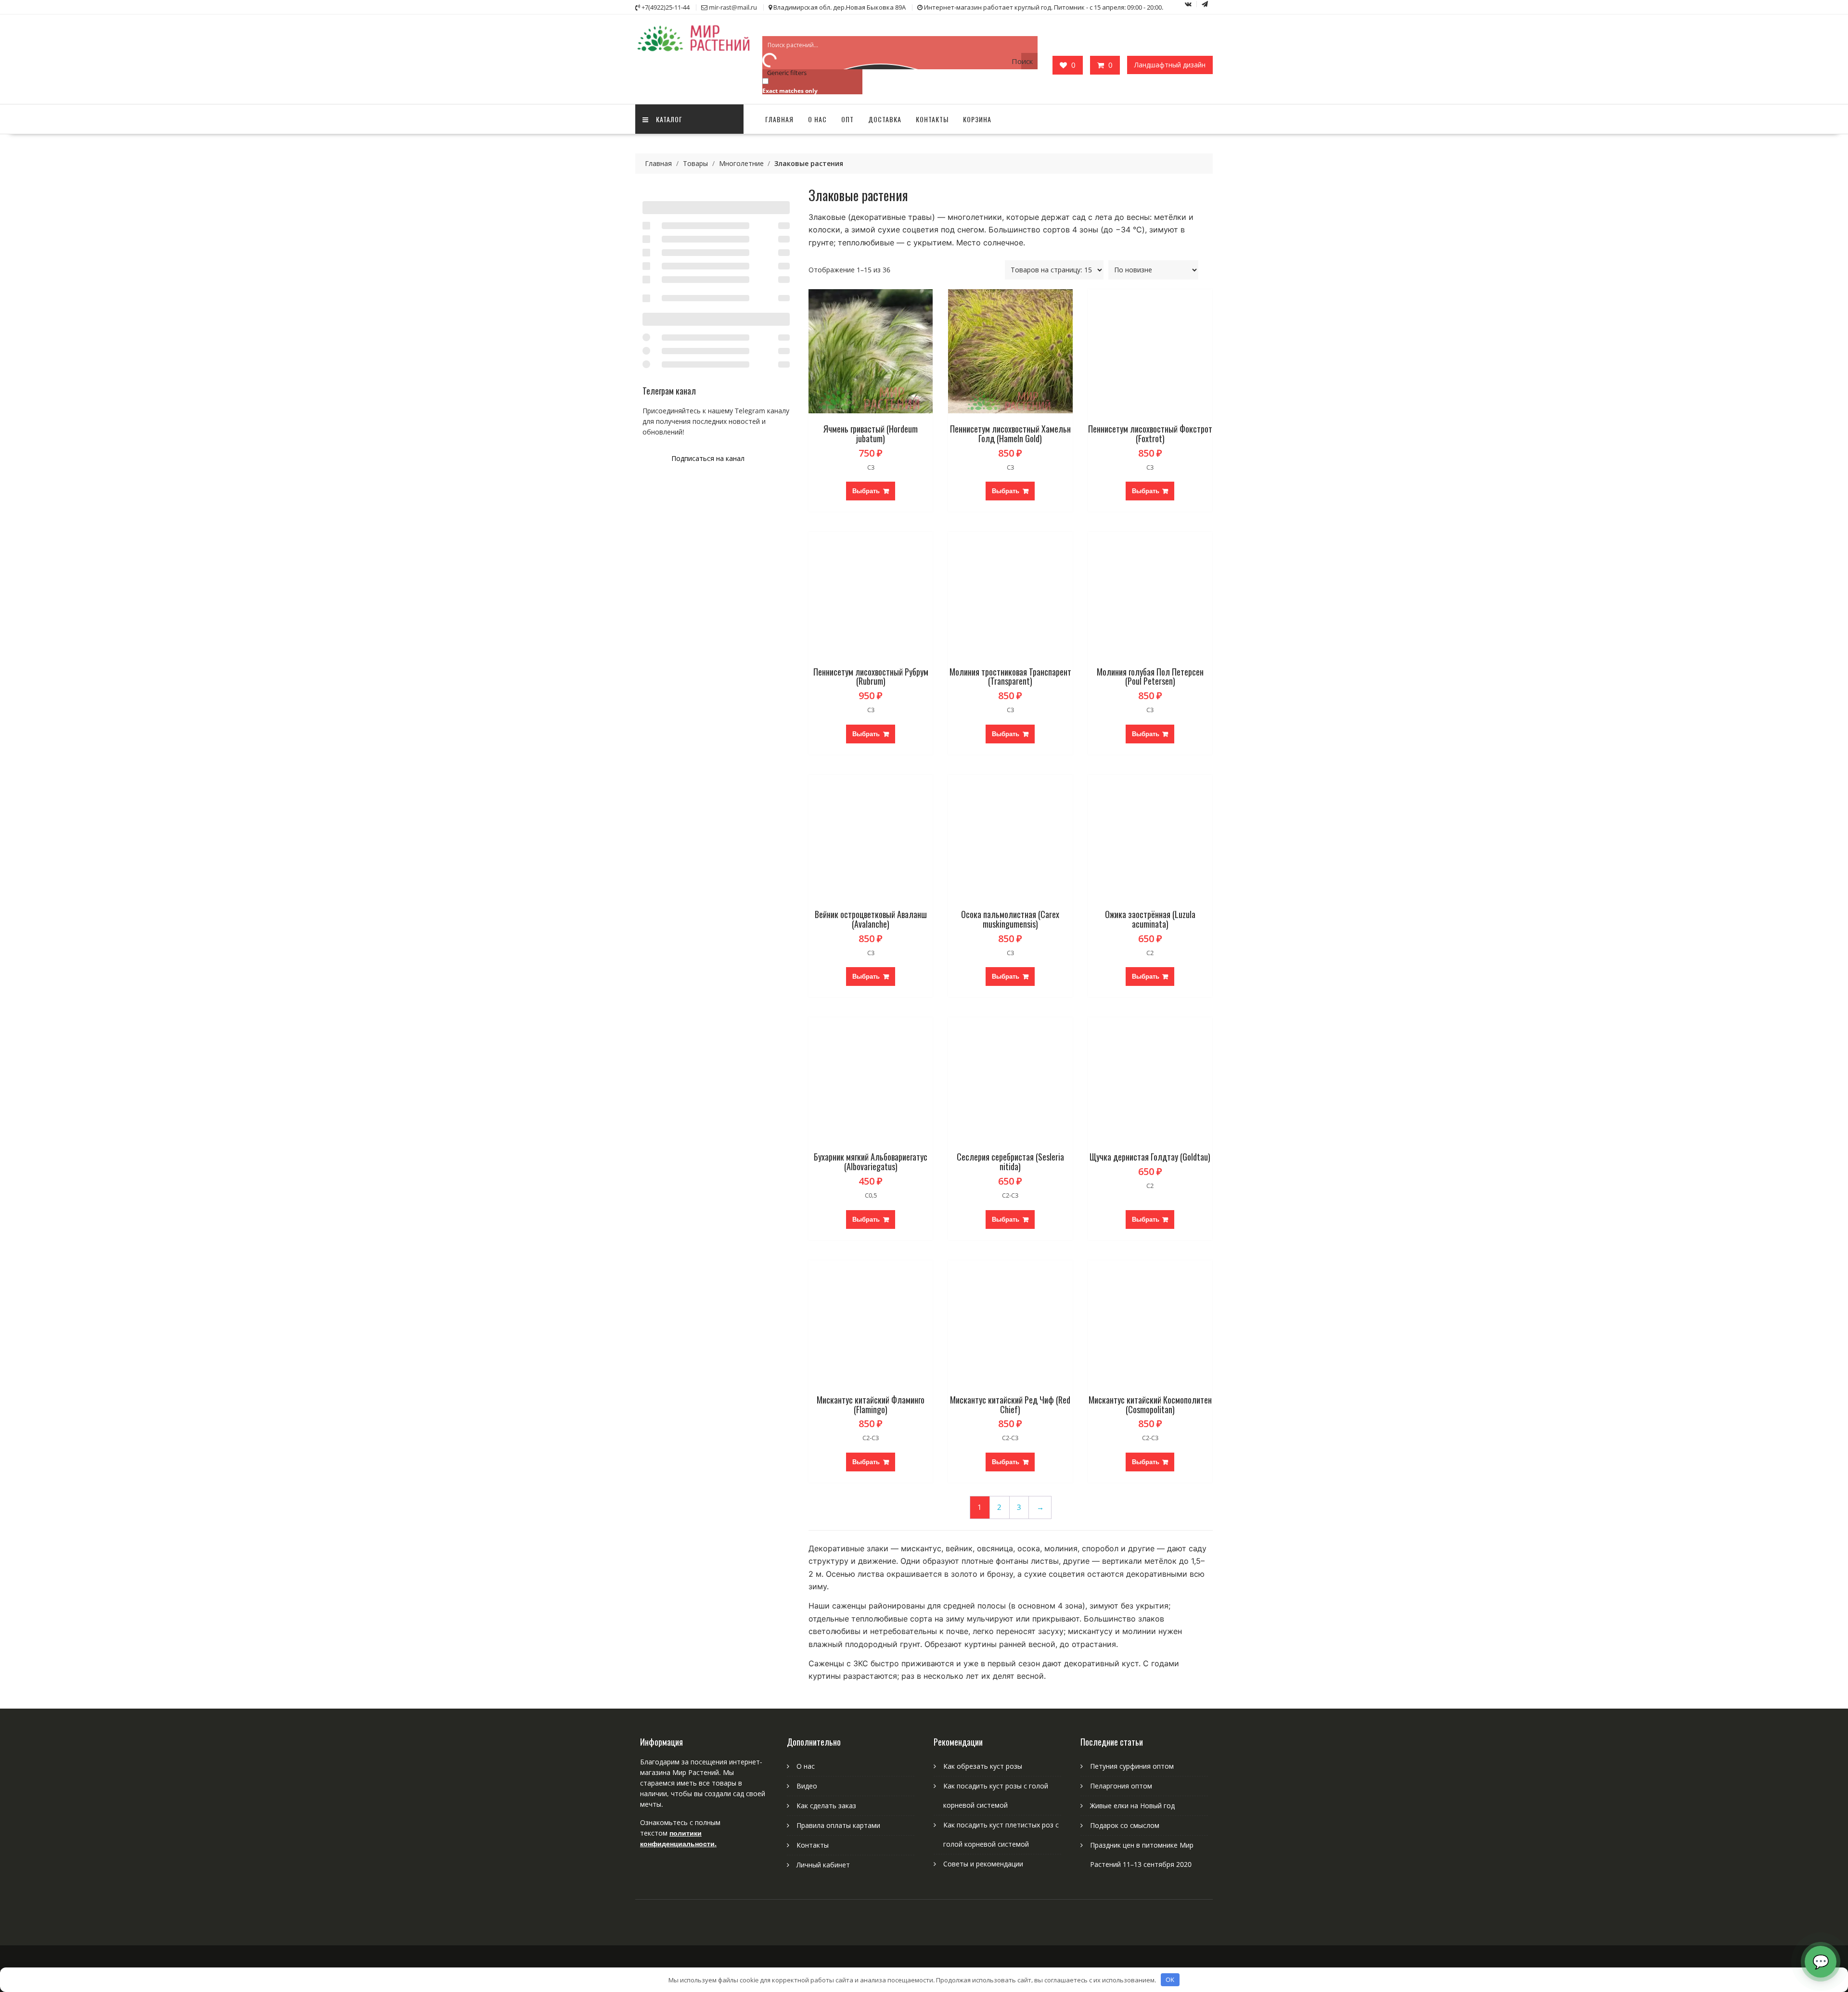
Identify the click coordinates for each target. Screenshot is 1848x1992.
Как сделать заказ (826, 1806)
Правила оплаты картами (838, 1825)
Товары (695, 163)
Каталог (669, 119)
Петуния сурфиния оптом (1132, 1766)
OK (1170, 1979)
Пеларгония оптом (1121, 1786)
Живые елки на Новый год (1132, 1806)
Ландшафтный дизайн (1170, 65)
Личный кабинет (823, 1865)
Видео (807, 1786)
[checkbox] (810, 85)
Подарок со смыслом (1125, 1825)
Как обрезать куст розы (983, 1766)
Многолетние (741, 163)
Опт (847, 119)
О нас (817, 119)
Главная (779, 119)
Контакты (932, 119)
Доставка (885, 119)
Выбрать (866, 491)
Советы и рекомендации (983, 1864)
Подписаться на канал (708, 458)
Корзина (977, 119)
